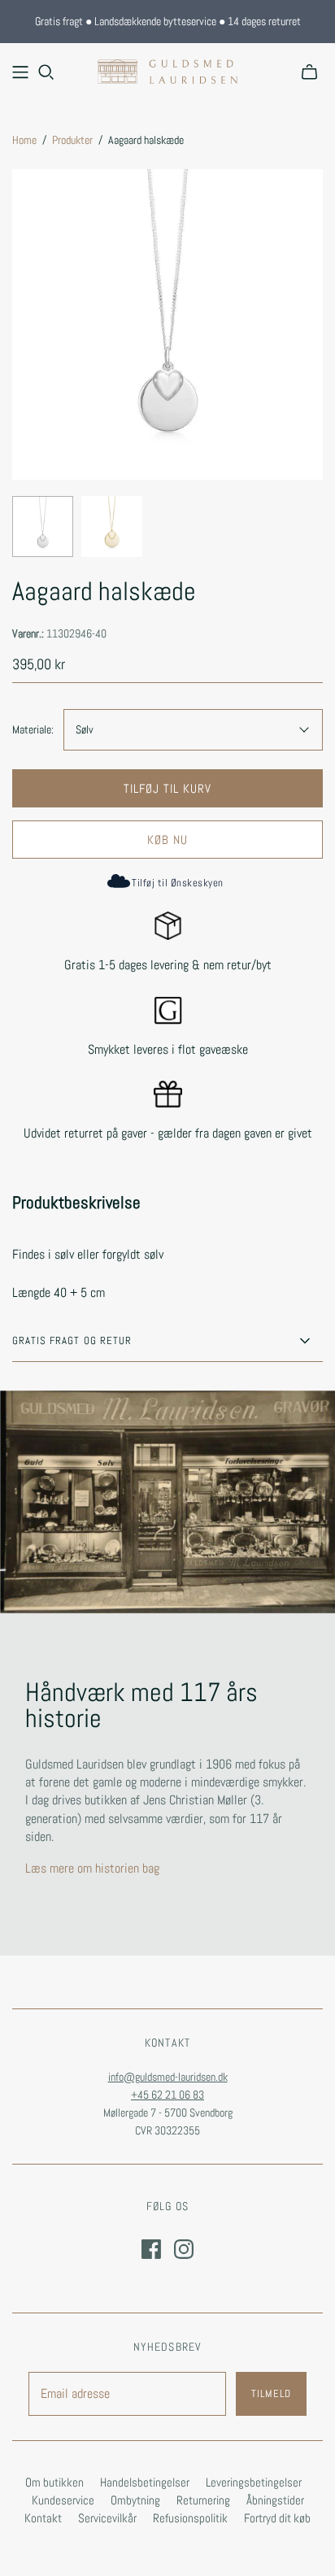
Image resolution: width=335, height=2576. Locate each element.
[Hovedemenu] (20, 72)
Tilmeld (271, 2393)
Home (24, 140)
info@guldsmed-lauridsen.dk (168, 2077)
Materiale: (33, 729)
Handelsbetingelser (145, 2482)
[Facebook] (151, 2249)
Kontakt (43, 2518)
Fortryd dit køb (277, 2518)
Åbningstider (275, 2500)
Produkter (72, 140)
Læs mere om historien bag (92, 1868)
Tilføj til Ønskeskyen (177, 883)
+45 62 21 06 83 (167, 2095)
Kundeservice (63, 2500)
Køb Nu (167, 840)
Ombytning (135, 2500)
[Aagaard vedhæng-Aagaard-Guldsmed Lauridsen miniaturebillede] (43, 527)
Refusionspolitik (190, 2518)
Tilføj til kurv (168, 788)
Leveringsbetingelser (254, 2482)
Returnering (203, 2500)
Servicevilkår (107, 2518)
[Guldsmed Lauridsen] (167, 70)
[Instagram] (184, 2249)
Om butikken (54, 2482)
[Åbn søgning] (46, 72)
